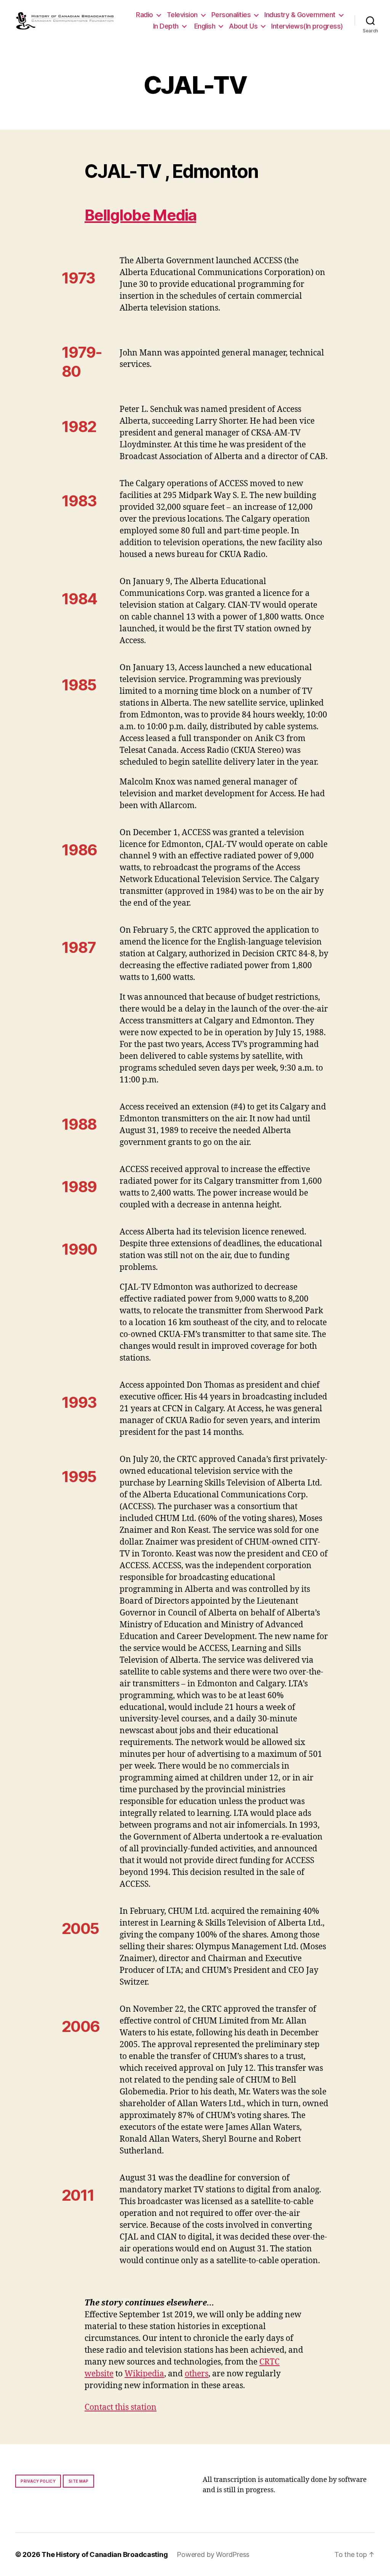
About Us (243, 26)
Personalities (231, 15)
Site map (79, 2481)
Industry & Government (300, 15)
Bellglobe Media (140, 215)
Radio (145, 15)
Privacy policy (38, 2481)
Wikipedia (144, 2374)
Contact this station (121, 2407)
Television (182, 15)
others (197, 2374)
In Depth (166, 26)
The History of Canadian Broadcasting (105, 2554)
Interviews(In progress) (307, 26)
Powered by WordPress (213, 2554)
